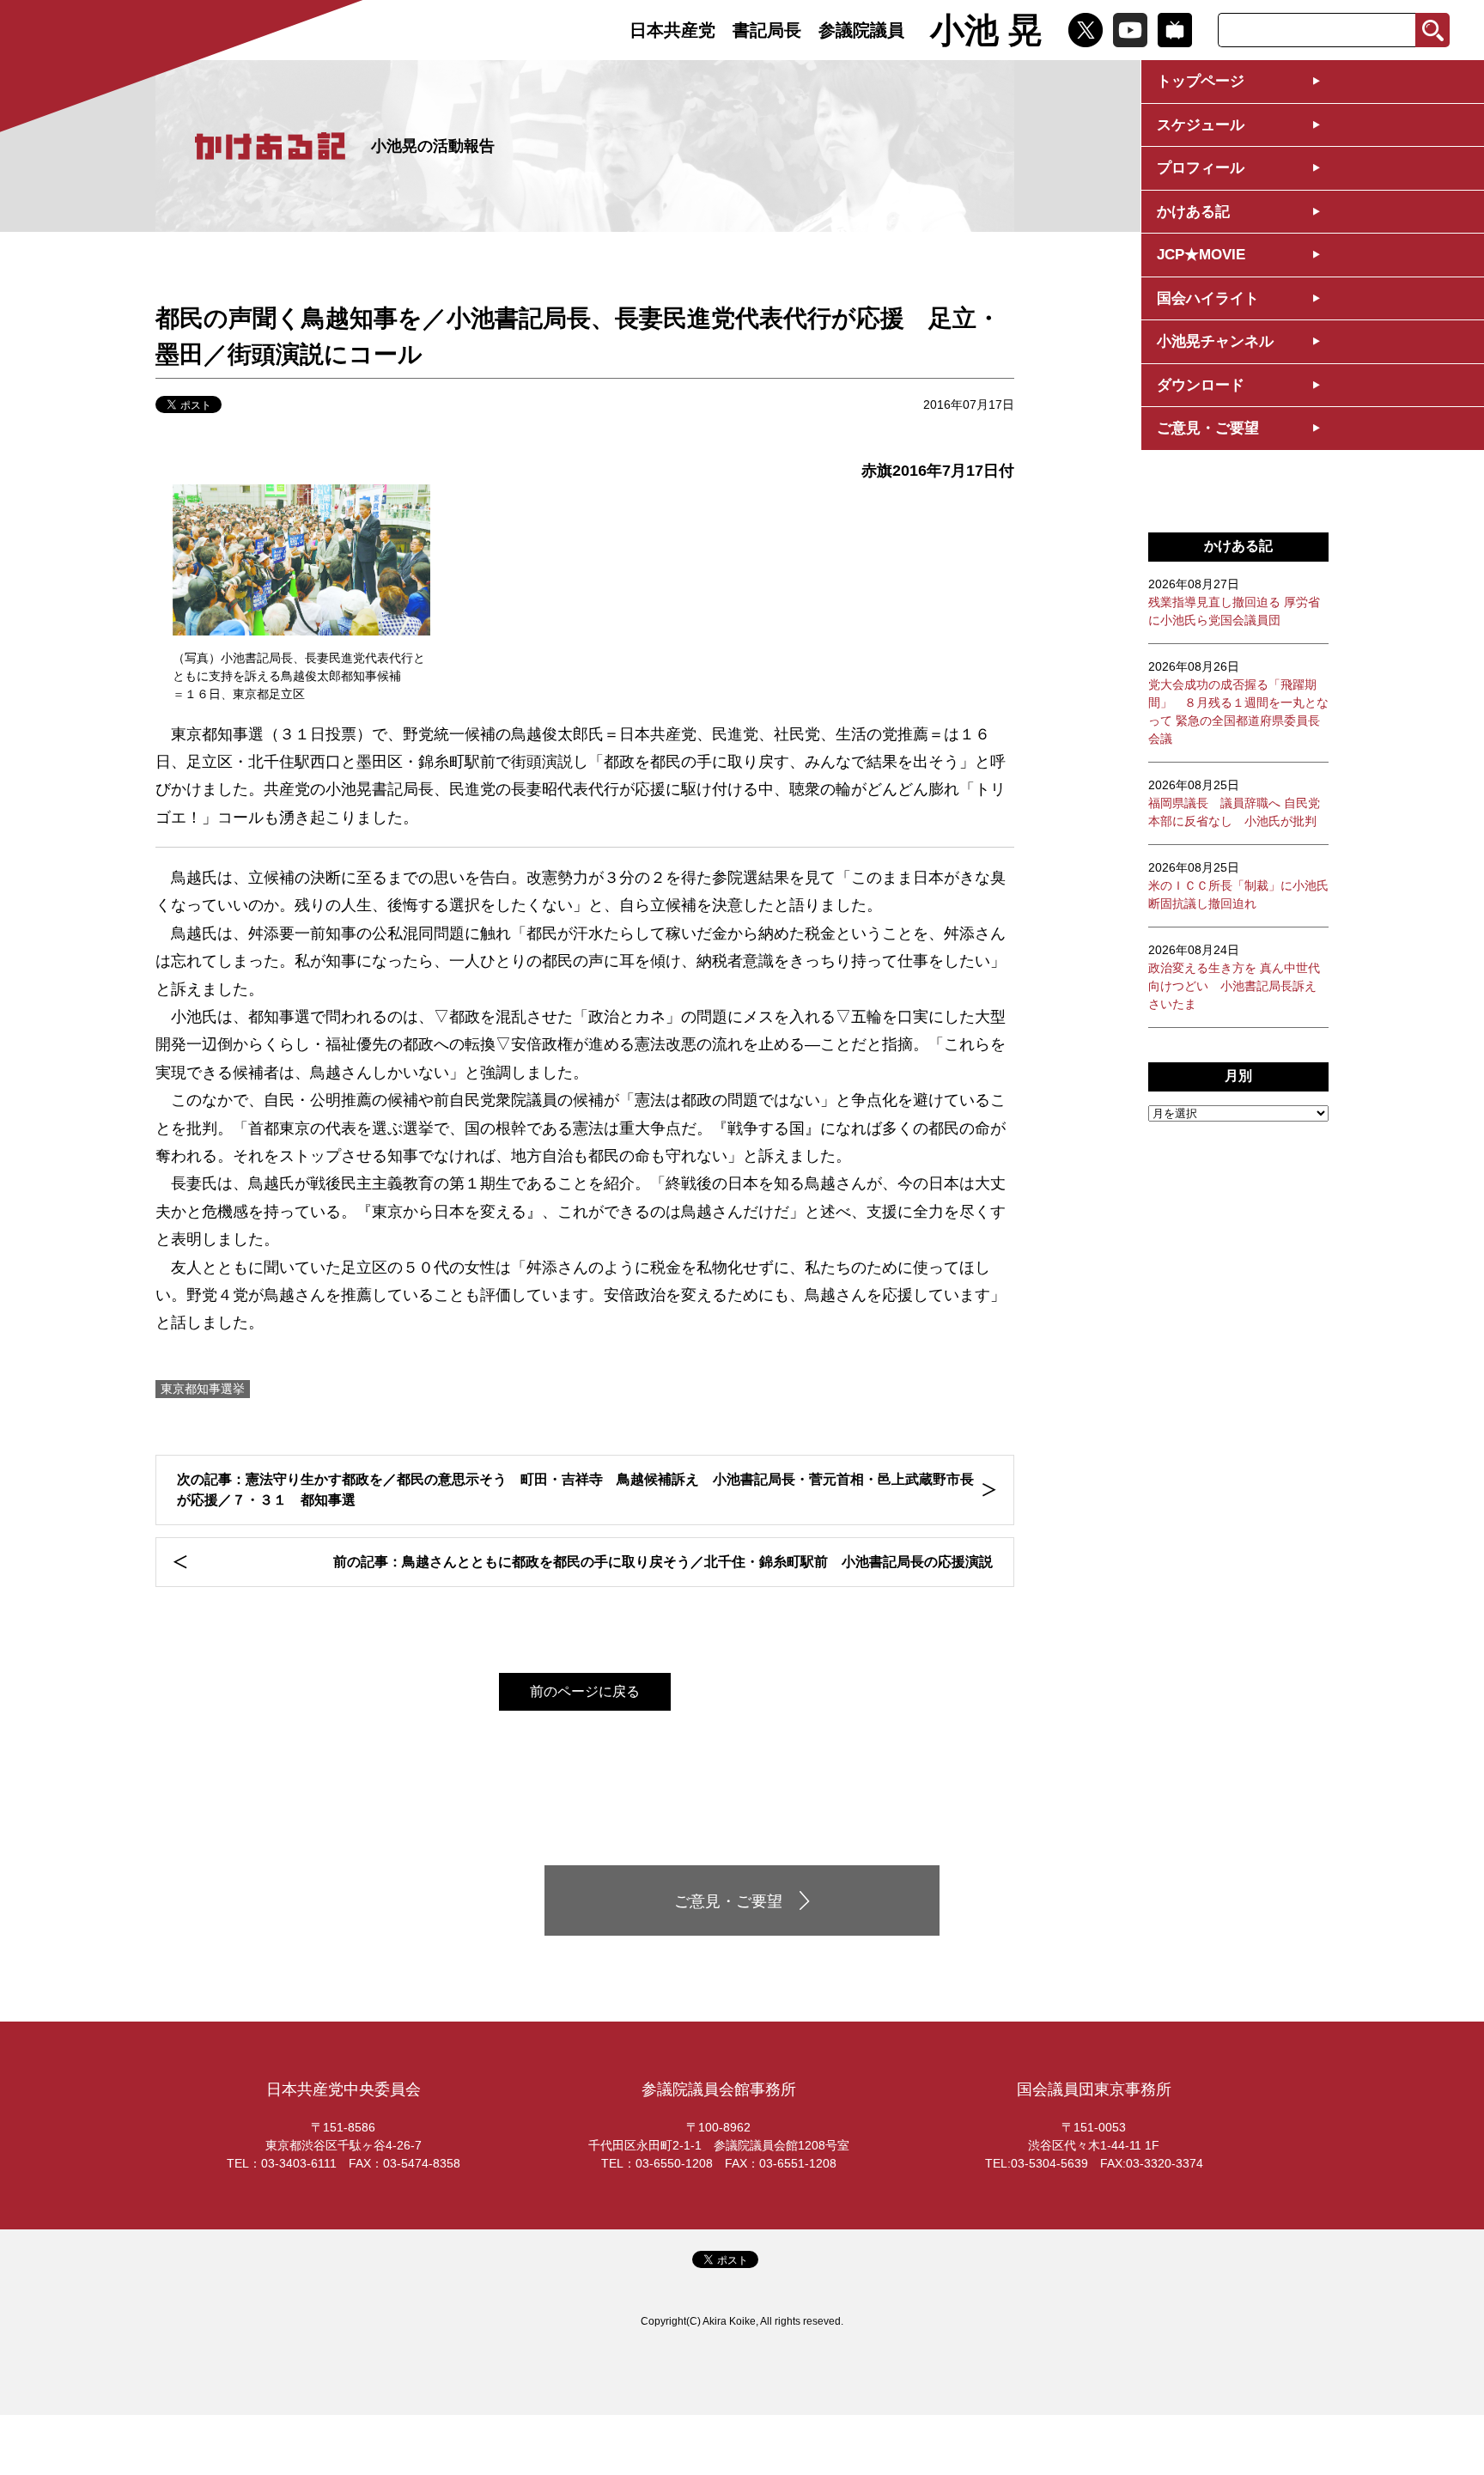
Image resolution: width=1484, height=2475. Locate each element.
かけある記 (1193, 212)
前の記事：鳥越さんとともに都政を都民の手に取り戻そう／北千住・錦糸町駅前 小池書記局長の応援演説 (663, 1562)
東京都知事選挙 (203, 1389)
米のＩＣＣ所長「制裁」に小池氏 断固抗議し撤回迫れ (1238, 885)
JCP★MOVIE (1201, 255)
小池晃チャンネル (1215, 341)
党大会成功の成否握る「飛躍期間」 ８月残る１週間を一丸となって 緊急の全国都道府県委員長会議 (1238, 702)
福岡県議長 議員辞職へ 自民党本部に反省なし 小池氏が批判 (1234, 803)
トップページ (1201, 81)
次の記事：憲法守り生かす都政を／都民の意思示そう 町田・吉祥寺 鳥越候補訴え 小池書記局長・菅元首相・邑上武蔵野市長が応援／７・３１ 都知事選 (575, 1490)
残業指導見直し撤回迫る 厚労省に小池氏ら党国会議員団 (1234, 602)
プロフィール (1201, 168)
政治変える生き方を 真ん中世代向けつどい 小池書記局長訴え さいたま (1234, 977)
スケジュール (1201, 125)
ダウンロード (1201, 385)
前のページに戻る (585, 1691)
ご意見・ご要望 (1208, 428)
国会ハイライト (1208, 298)
